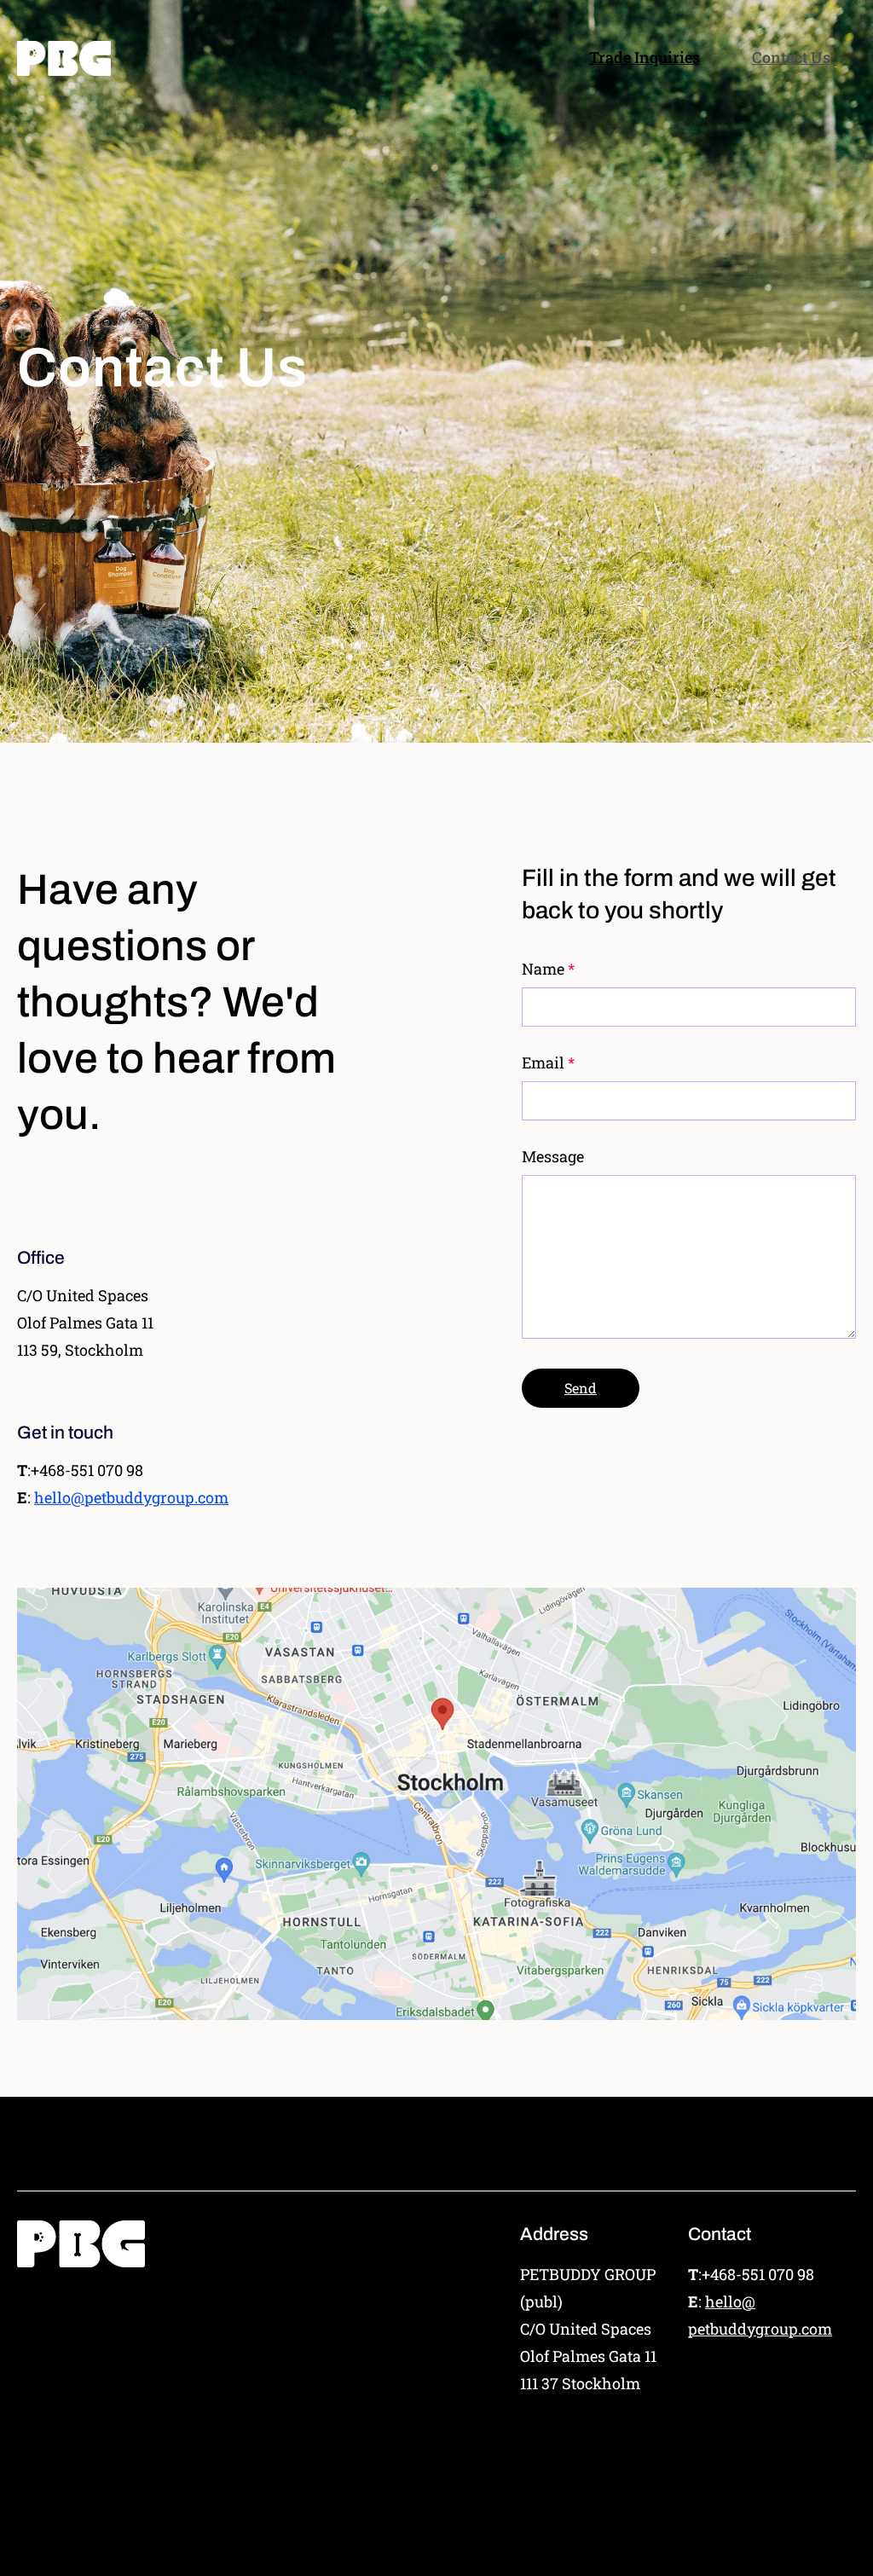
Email (543, 1062)
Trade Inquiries (645, 57)
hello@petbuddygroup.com (131, 1497)
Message (553, 1156)
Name (543, 969)
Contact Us (791, 57)
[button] (581, 1388)
